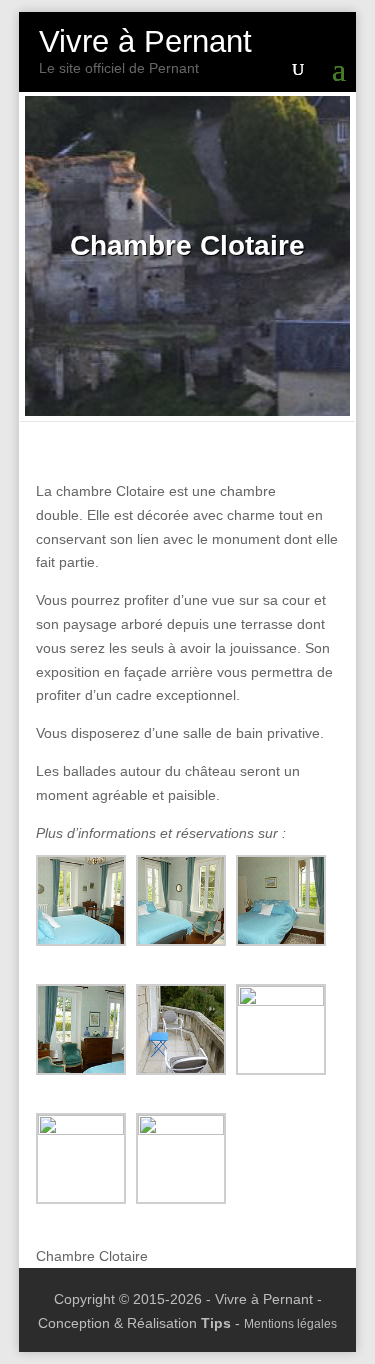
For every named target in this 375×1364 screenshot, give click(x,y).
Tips (216, 1323)
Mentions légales (290, 1324)
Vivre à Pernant (145, 41)
